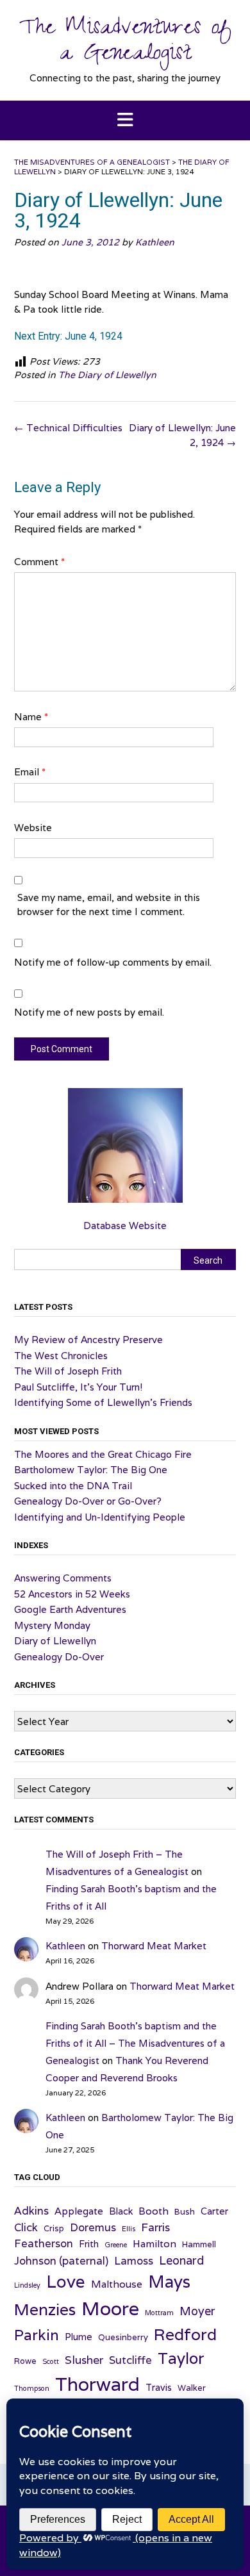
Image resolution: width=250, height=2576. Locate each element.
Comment (39, 562)
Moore (110, 2308)
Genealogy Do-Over (59, 1657)
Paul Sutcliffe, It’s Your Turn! (78, 1387)
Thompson (32, 2388)
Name (31, 717)
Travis (159, 2387)
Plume (79, 2337)
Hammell (199, 2244)
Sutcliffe (130, 2360)
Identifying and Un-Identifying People (100, 1517)
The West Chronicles (61, 1356)
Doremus (93, 2227)
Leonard (181, 2260)
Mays (169, 2282)
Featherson (44, 2243)
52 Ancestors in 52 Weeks (72, 1594)
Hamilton (154, 2243)
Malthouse (117, 2284)
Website (33, 828)
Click (26, 2227)
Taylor (181, 2358)
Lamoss (134, 2261)
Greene (116, 2245)
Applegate (79, 2211)
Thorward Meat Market (154, 1946)
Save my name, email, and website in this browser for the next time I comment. (109, 905)
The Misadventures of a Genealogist (125, 43)
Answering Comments (63, 1578)
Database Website (125, 1226)
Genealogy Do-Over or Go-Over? (88, 1501)
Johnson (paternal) (61, 2261)
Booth (154, 2211)
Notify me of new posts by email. (89, 1012)
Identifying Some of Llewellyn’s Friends (103, 1402)
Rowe (25, 2361)
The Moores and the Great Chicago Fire (103, 1454)
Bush (185, 2212)
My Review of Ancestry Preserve (88, 1340)
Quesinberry (123, 2337)
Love (66, 2281)
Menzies (45, 2309)
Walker (192, 2388)
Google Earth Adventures (70, 1609)
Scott (51, 2361)
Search (208, 1260)
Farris (155, 2227)
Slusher (84, 2360)
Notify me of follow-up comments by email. (113, 962)
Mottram (159, 2313)
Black (121, 2211)
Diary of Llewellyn (55, 1641)
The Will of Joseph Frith (68, 1371)
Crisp (54, 2228)
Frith (89, 2244)
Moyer (197, 2311)
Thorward (97, 2384)
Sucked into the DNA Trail (73, 1486)
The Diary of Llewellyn (107, 375)
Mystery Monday (52, 1625)
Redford (185, 2334)
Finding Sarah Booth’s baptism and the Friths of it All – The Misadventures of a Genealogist (135, 2043)
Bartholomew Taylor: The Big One (91, 1470)
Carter (214, 2211)
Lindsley (27, 2285)
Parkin (37, 2335)
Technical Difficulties (68, 428)
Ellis (129, 2229)
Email (30, 772)
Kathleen (155, 242)
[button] (125, 121)
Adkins (31, 2211)
